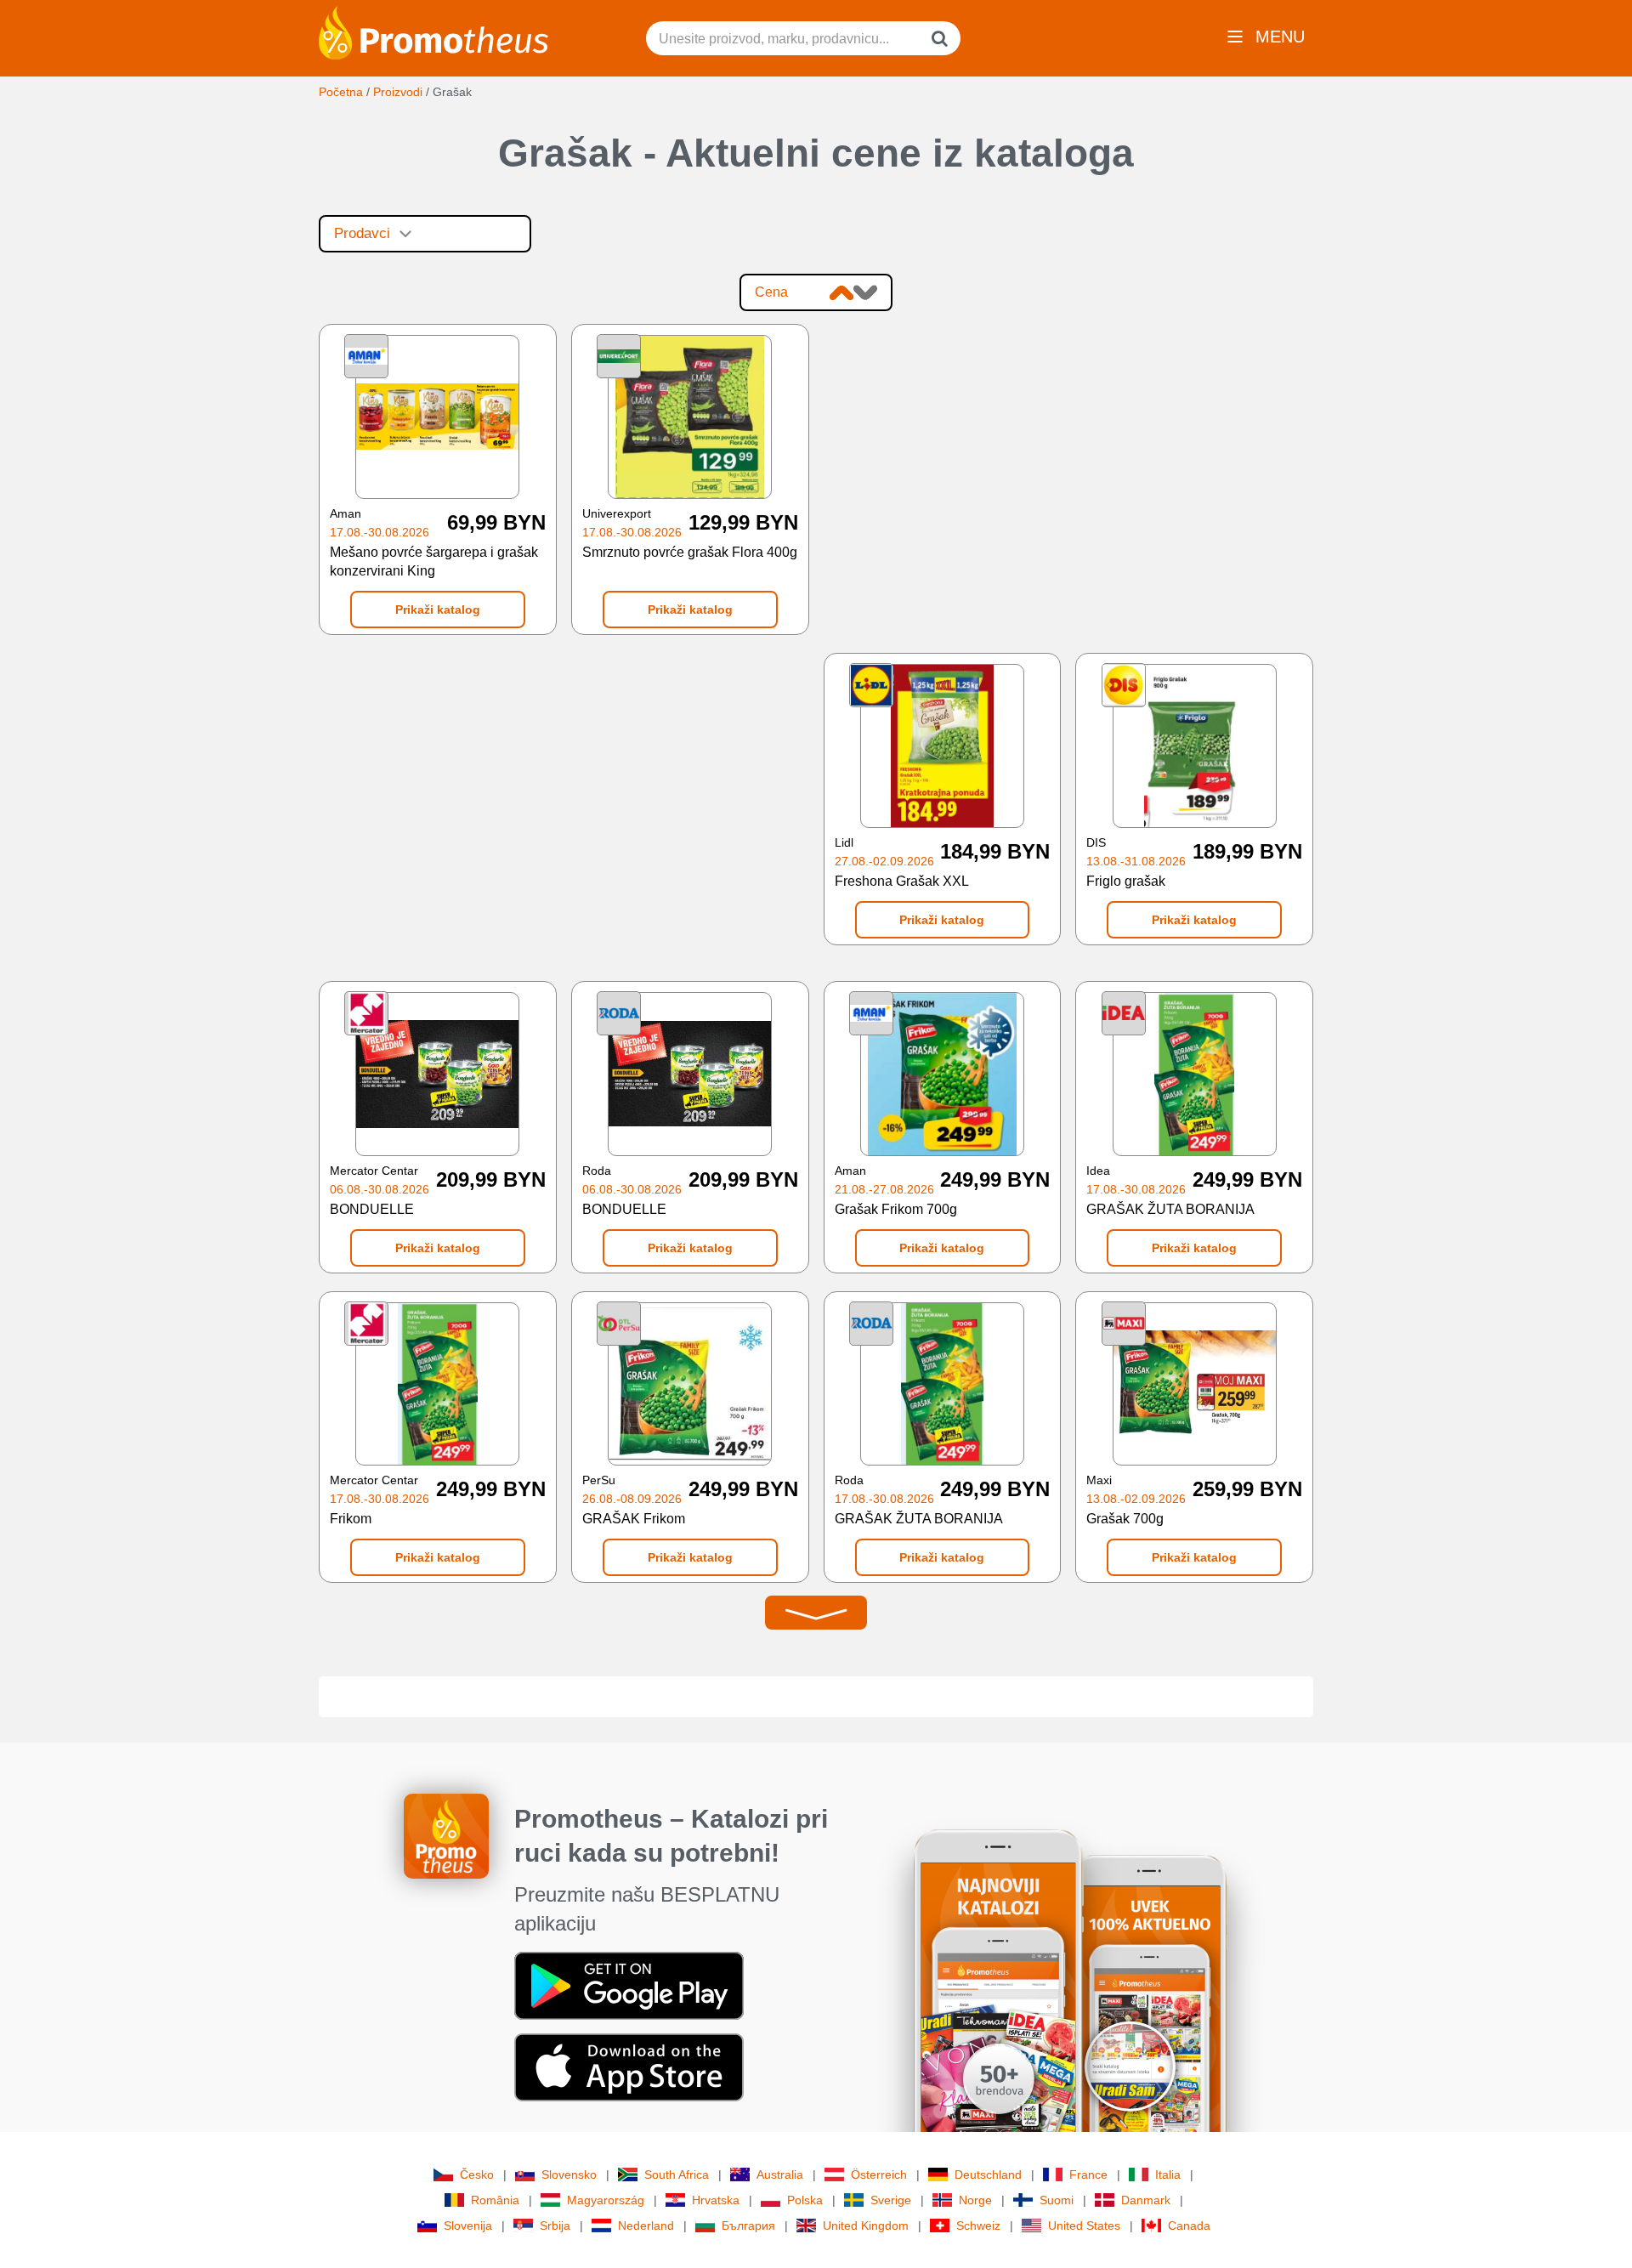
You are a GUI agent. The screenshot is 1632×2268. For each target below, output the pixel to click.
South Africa (677, 2174)
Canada (1189, 2225)
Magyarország (606, 2200)
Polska (805, 2200)
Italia (1168, 2174)
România (495, 2200)
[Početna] (433, 31)
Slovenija (468, 2225)
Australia (780, 2174)
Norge (975, 2200)
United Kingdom (866, 2225)
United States (1084, 2225)
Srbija (555, 2225)
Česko (477, 2174)
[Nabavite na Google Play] (629, 1985)
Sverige (891, 2200)
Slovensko (569, 2174)
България (748, 2225)
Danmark (1146, 2200)
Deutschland (988, 2174)
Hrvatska (716, 2200)
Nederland (646, 2225)
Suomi (1057, 2200)
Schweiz (978, 2225)
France (1088, 2174)
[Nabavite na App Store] (629, 2067)
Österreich (879, 2174)
